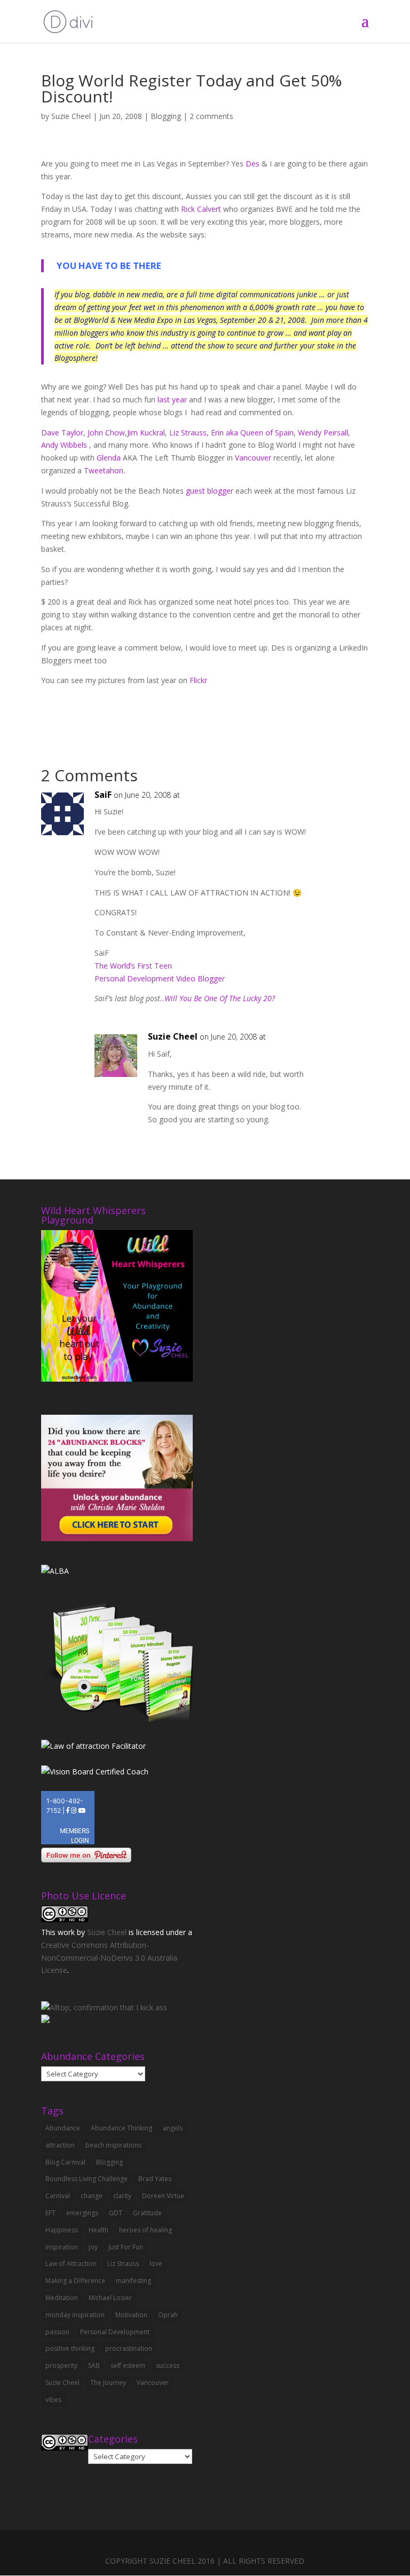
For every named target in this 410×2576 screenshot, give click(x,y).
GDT (116, 2213)
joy (93, 2247)
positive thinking (70, 2348)
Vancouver (253, 458)
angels (173, 2128)
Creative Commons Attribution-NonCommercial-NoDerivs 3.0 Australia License (109, 1958)
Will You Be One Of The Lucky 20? (220, 998)
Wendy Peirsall (323, 433)
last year (172, 399)
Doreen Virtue (163, 2196)
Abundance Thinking (121, 2128)
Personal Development (115, 2332)
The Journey (108, 2383)
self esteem (128, 2365)
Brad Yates (155, 2179)
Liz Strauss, (189, 433)
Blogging (166, 116)
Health (98, 2230)
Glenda (109, 458)
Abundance (63, 2128)
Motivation (131, 2315)
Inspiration (62, 2247)
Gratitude (147, 2213)
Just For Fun (126, 2247)
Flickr (198, 680)
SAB (94, 2365)
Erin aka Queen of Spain (252, 433)
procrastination (129, 2348)
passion (57, 2332)
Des (254, 164)
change (92, 2196)
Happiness (62, 2230)
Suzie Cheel (71, 116)
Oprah (168, 2315)
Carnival (58, 2196)
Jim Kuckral (146, 433)
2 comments (211, 116)
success (168, 2365)
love (156, 2264)
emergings (82, 2213)
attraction (60, 2145)
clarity (122, 2196)
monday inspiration (75, 2315)
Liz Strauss (123, 2264)
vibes (53, 2400)
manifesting (133, 2281)
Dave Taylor (62, 433)
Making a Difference (75, 2281)
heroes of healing (145, 2230)
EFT (50, 2213)
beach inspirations (113, 2145)
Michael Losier (110, 2298)
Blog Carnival (65, 2162)
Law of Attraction (71, 2264)
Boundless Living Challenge (86, 2179)
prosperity (61, 2365)
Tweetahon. (104, 470)
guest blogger (210, 491)
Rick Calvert (202, 209)
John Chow (106, 433)
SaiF (103, 795)
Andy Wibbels (64, 445)
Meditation (62, 2298)
